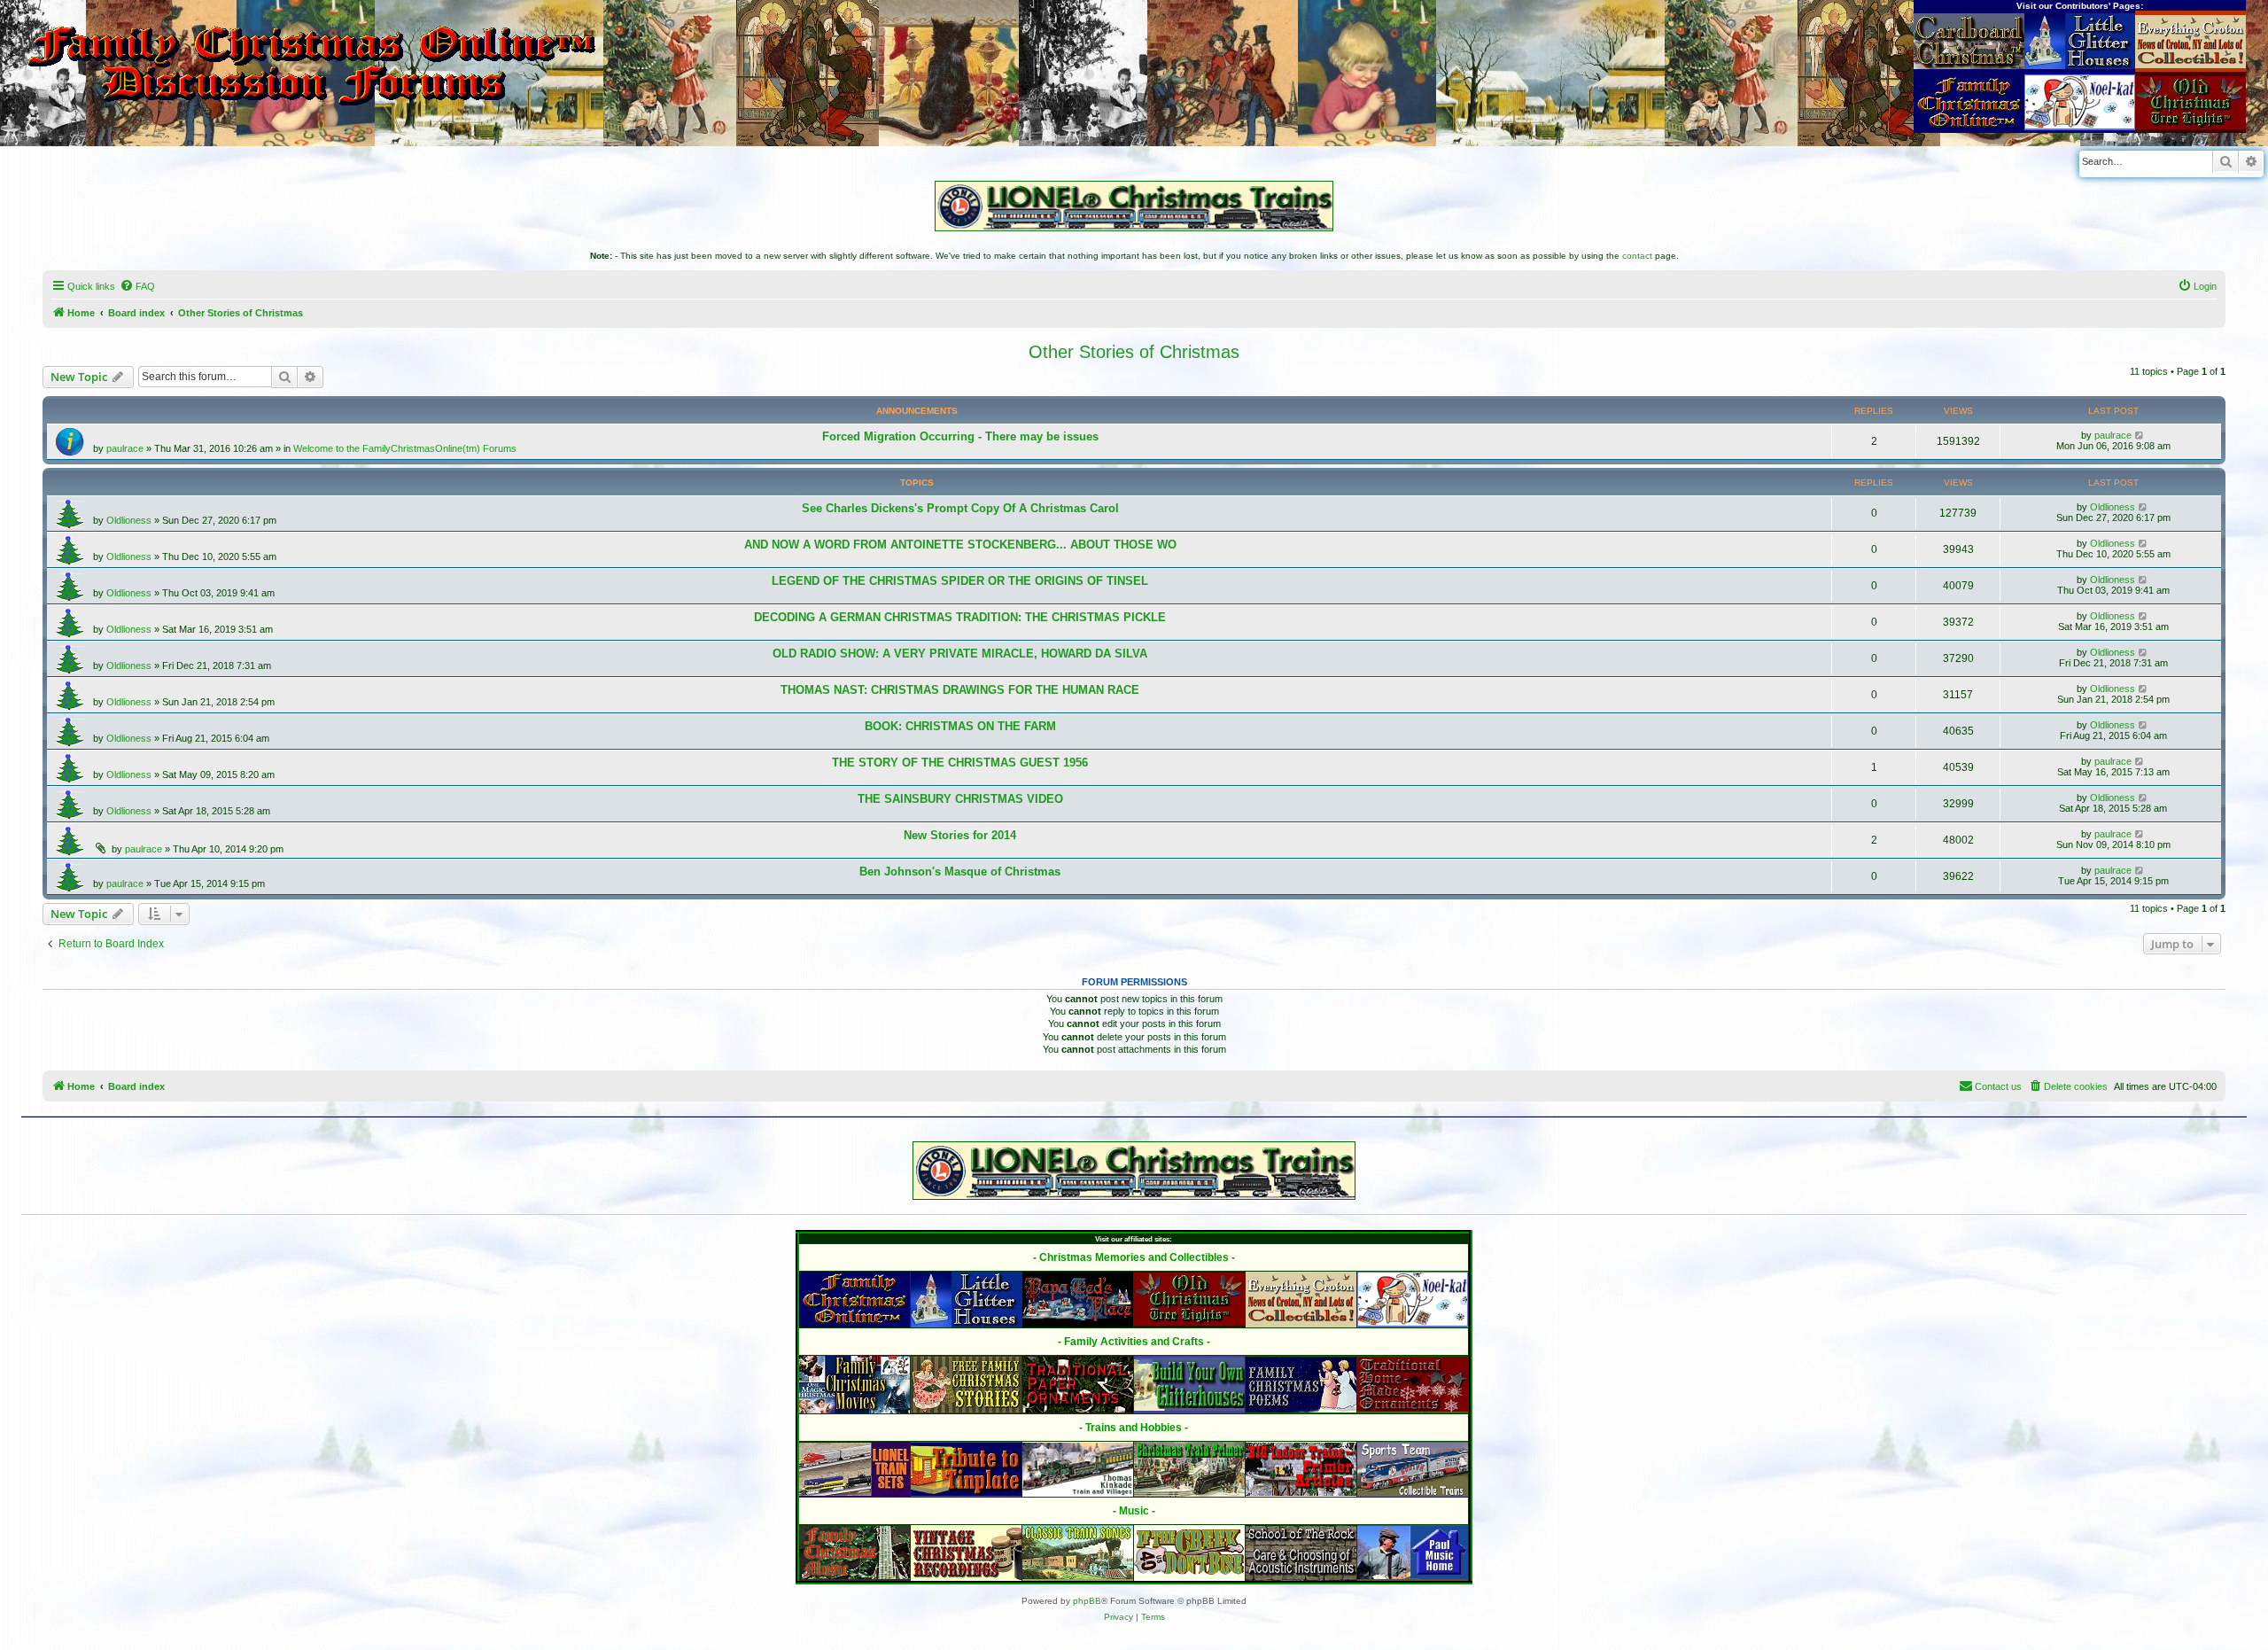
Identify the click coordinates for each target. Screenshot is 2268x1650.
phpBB (1087, 1601)
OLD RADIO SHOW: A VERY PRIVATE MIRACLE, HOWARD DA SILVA (960, 654)
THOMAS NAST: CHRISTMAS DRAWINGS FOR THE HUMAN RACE (960, 690)
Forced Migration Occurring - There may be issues (960, 436)
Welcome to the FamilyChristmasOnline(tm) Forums (405, 448)
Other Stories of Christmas (1134, 352)
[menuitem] (137, 286)
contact (1637, 256)
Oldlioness (129, 520)
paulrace (125, 448)
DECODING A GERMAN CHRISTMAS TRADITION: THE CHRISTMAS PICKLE (960, 617)
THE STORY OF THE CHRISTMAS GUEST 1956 (960, 763)
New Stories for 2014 (960, 835)
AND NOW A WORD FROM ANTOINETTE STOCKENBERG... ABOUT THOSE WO (960, 545)
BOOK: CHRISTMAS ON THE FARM (960, 726)
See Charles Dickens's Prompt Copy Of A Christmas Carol (960, 508)
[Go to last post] (2140, 435)
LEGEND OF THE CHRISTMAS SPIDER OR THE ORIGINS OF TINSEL (960, 581)
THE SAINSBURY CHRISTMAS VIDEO (960, 799)
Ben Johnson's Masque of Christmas (960, 872)
